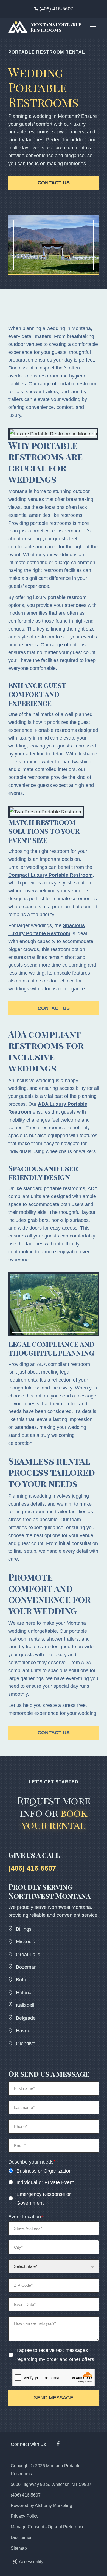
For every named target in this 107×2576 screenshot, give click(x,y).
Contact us (54, 183)
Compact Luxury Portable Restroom (50, 875)
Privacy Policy (25, 2516)
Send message (54, 2398)
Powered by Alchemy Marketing (41, 2505)
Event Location (26, 2217)
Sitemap (19, 2548)
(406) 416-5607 (56, 9)
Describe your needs (32, 2162)
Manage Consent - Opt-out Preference (48, 2527)
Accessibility (31, 2562)
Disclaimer (21, 2538)
